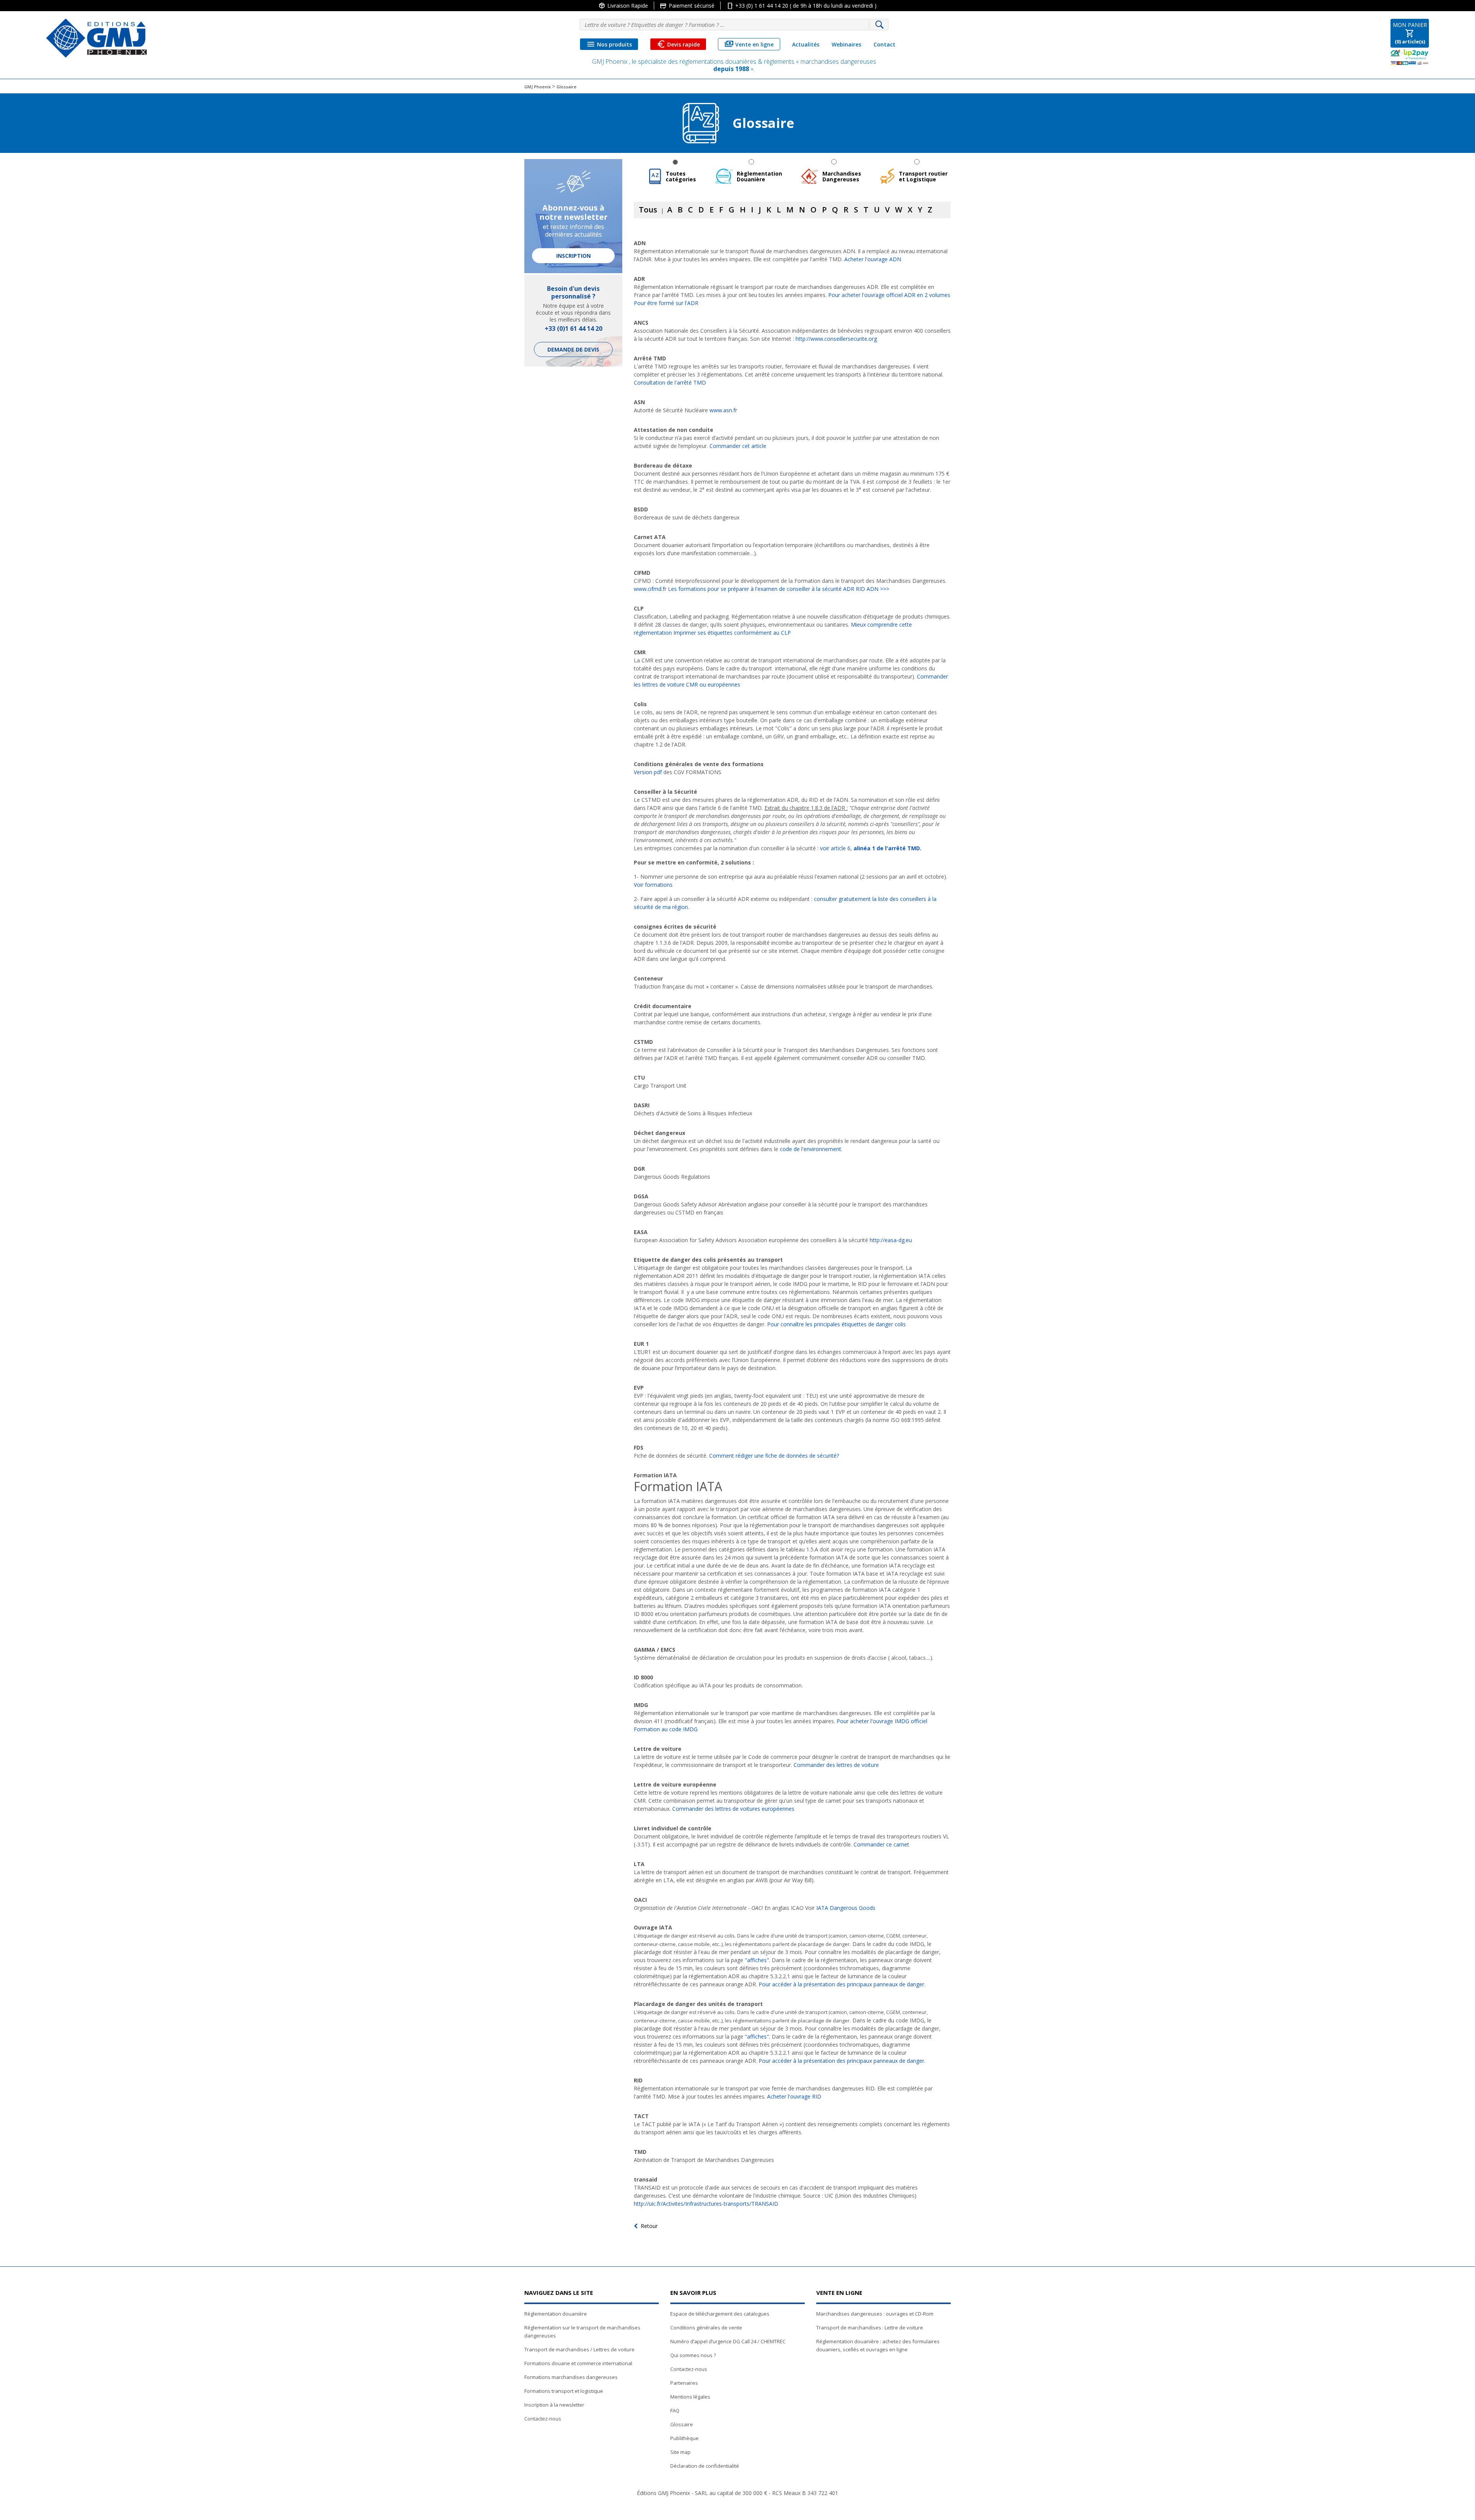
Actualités (806, 44)
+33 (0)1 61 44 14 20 (573, 328)
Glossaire (682, 2424)
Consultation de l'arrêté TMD (670, 382)
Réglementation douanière (556, 2314)
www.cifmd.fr (650, 589)
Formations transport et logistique (564, 2391)
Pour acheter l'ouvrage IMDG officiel (882, 1721)
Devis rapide (678, 44)
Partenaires (684, 2383)
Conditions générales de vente (706, 2328)
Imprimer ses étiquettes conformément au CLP (732, 633)
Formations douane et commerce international (578, 2363)
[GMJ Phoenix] (96, 38)
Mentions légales (690, 2397)
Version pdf (648, 772)
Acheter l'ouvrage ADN (873, 259)
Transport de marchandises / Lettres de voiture (579, 2349)
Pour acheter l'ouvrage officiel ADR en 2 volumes (889, 295)
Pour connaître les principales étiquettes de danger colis (836, 1324)
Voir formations (653, 885)
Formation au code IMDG (666, 1729)
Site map (680, 2452)
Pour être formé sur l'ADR (666, 303)
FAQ (675, 2411)
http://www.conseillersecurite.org (836, 339)
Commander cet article (738, 446)
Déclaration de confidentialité (705, 2466)
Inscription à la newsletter (554, 2405)
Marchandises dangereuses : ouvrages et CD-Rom (875, 2314)
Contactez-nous (543, 2419)
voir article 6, (870, 848)
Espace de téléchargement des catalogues (720, 2314)
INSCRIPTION (573, 256)
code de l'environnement (810, 1149)
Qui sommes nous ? (693, 2355)
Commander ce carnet (881, 1844)
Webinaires (846, 44)
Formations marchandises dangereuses (571, 2377)
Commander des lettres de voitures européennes (733, 1809)
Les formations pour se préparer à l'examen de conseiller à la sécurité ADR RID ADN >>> (779, 589)
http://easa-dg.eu (891, 1240)
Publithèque (684, 2438)
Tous (648, 210)
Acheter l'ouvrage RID (794, 2096)
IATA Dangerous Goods (846, 1908)
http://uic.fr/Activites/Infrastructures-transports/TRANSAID (706, 2204)
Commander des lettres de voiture (836, 1765)
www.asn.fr (723, 410)
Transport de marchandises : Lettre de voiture (870, 2328)
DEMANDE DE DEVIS (573, 349)
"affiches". (757, 1960)
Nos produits (609, 44)
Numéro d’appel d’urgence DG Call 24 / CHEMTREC (728, 2341)
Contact (884, 44)
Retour (649, 2226)
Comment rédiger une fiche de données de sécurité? (774, 1456)
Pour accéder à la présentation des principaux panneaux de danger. (842, 1984)
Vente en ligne (749, 44)
